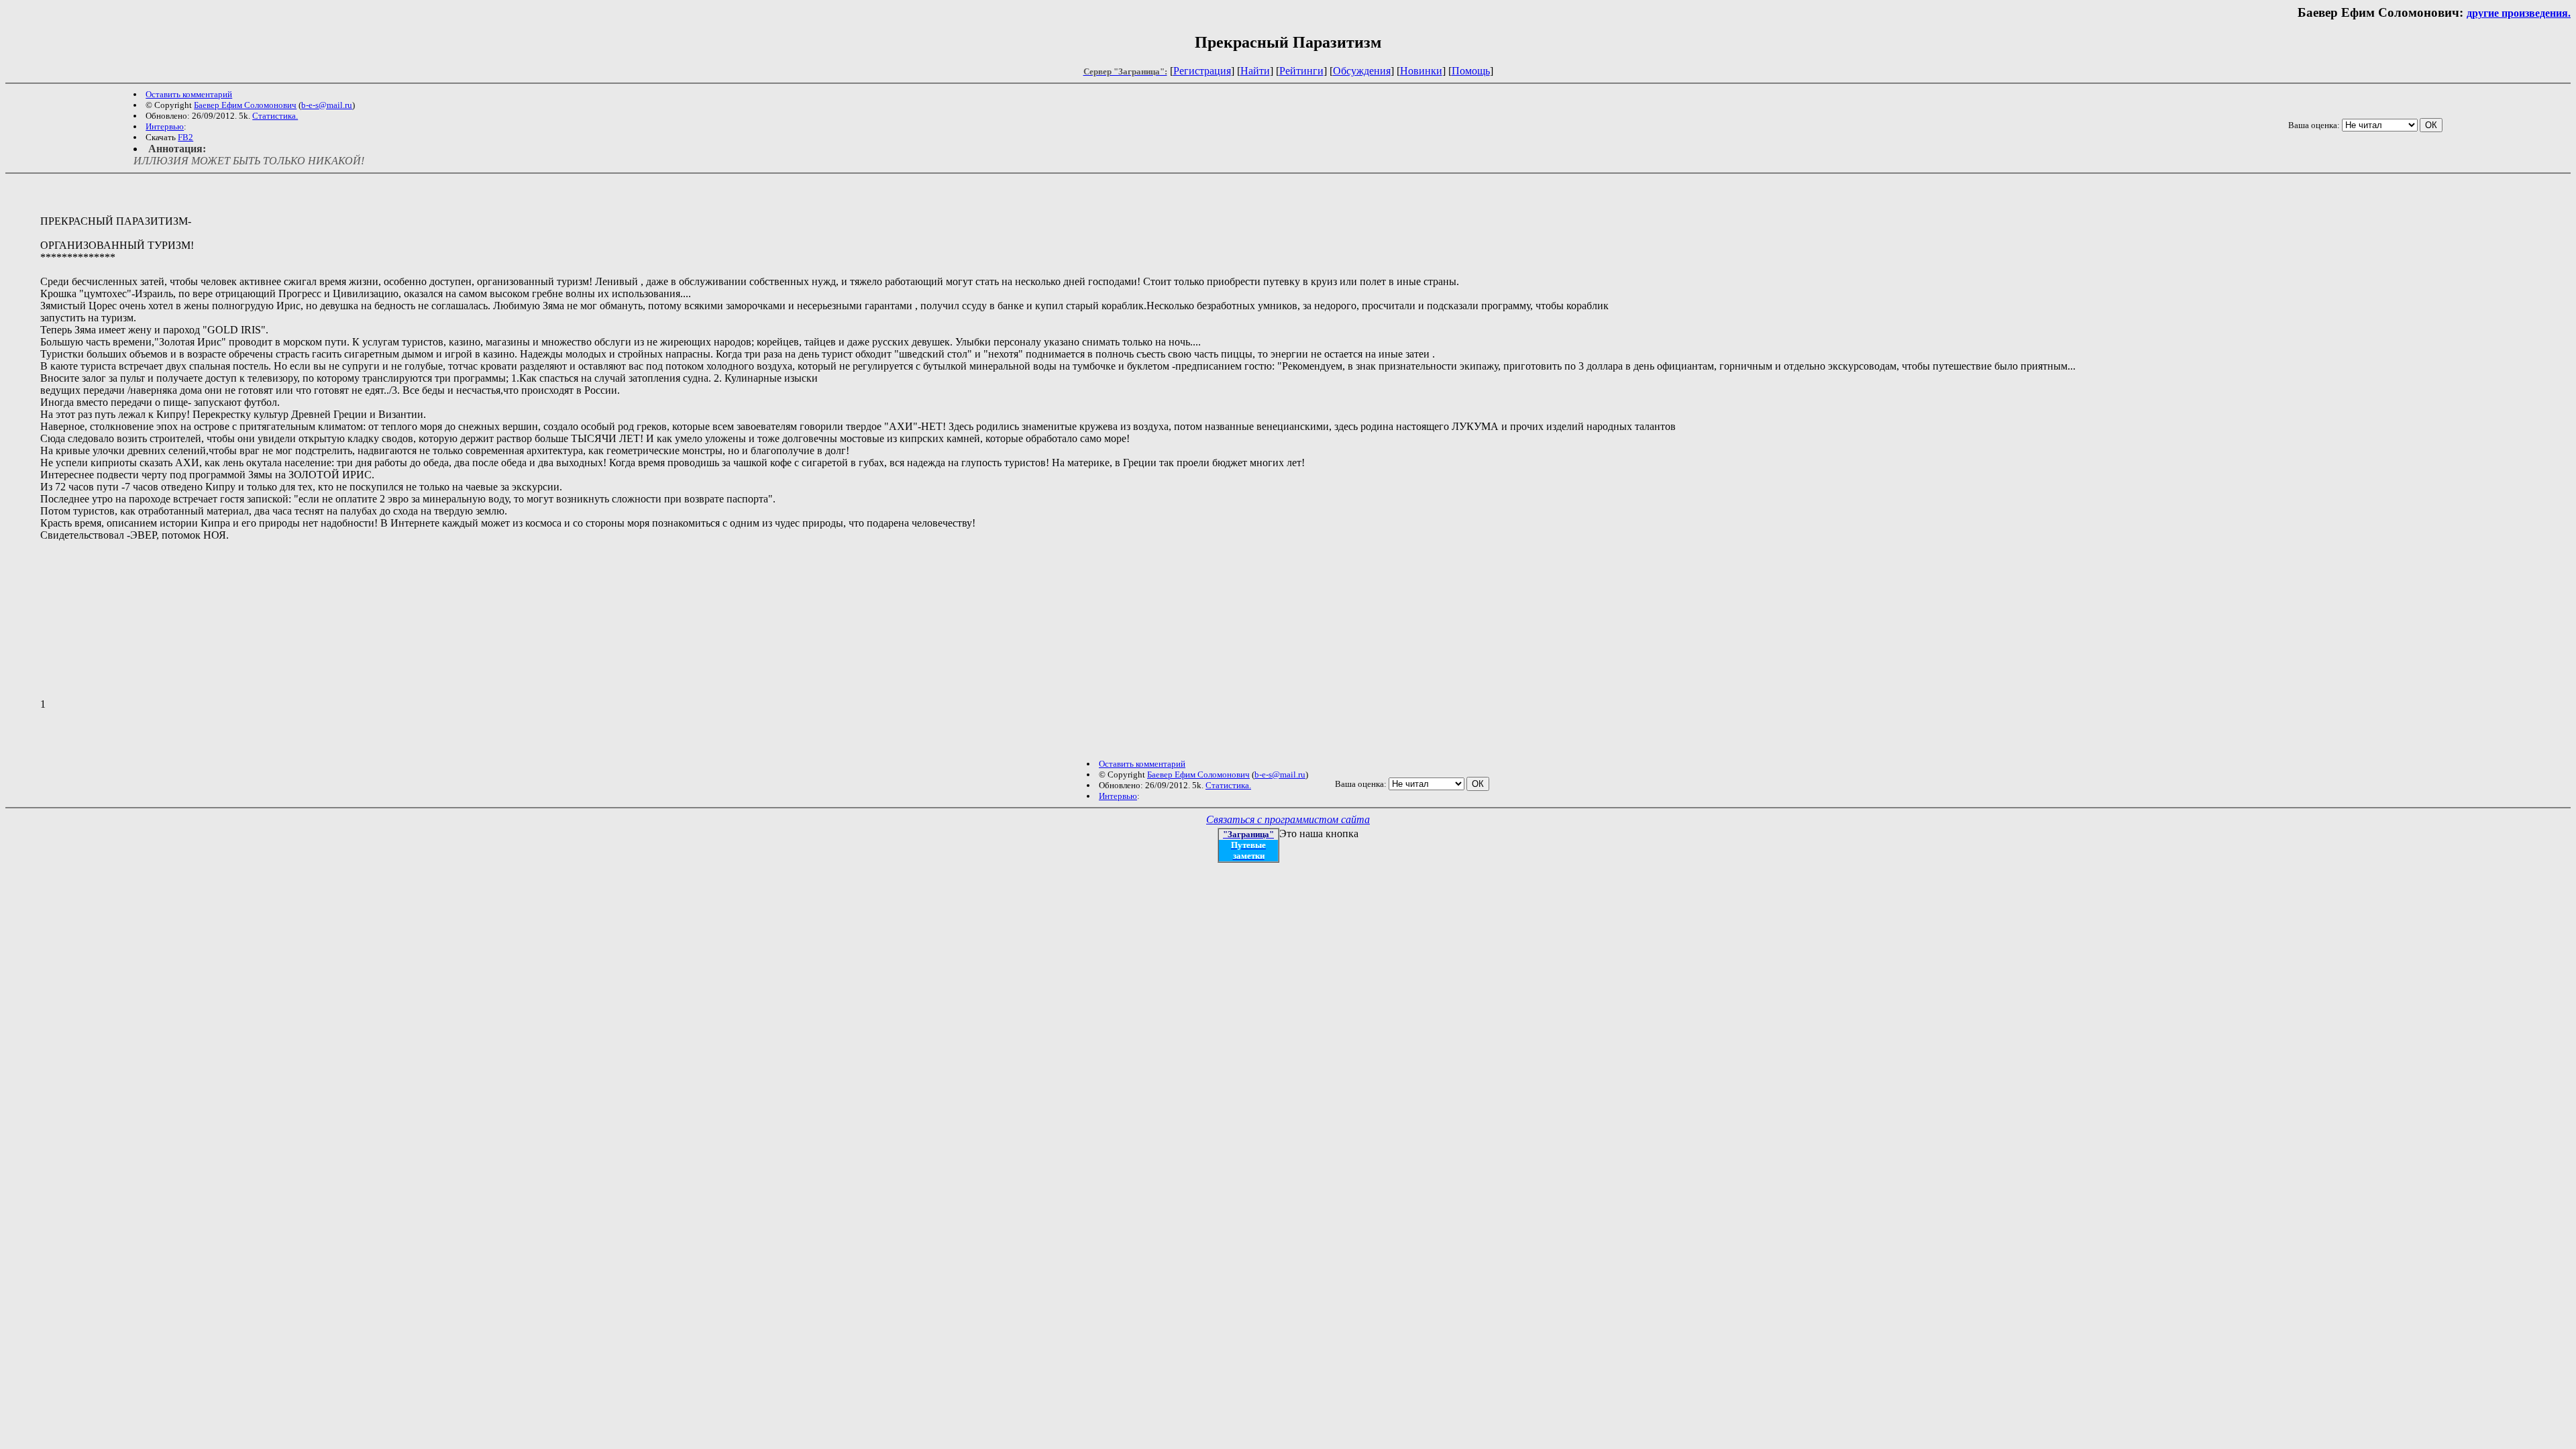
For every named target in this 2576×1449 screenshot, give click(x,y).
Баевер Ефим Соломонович (245, 105)
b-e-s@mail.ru (327, 105)
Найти (1255, 71)
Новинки (1421, 71)
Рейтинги (1301, 71)
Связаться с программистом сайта (1288, 819)
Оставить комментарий (189, 94)
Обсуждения (1362, 71)
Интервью (165, 126)
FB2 (185, 137)
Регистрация (1202, 71)
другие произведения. (2519, 13)
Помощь (1471, 71)
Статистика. (275, 116)
